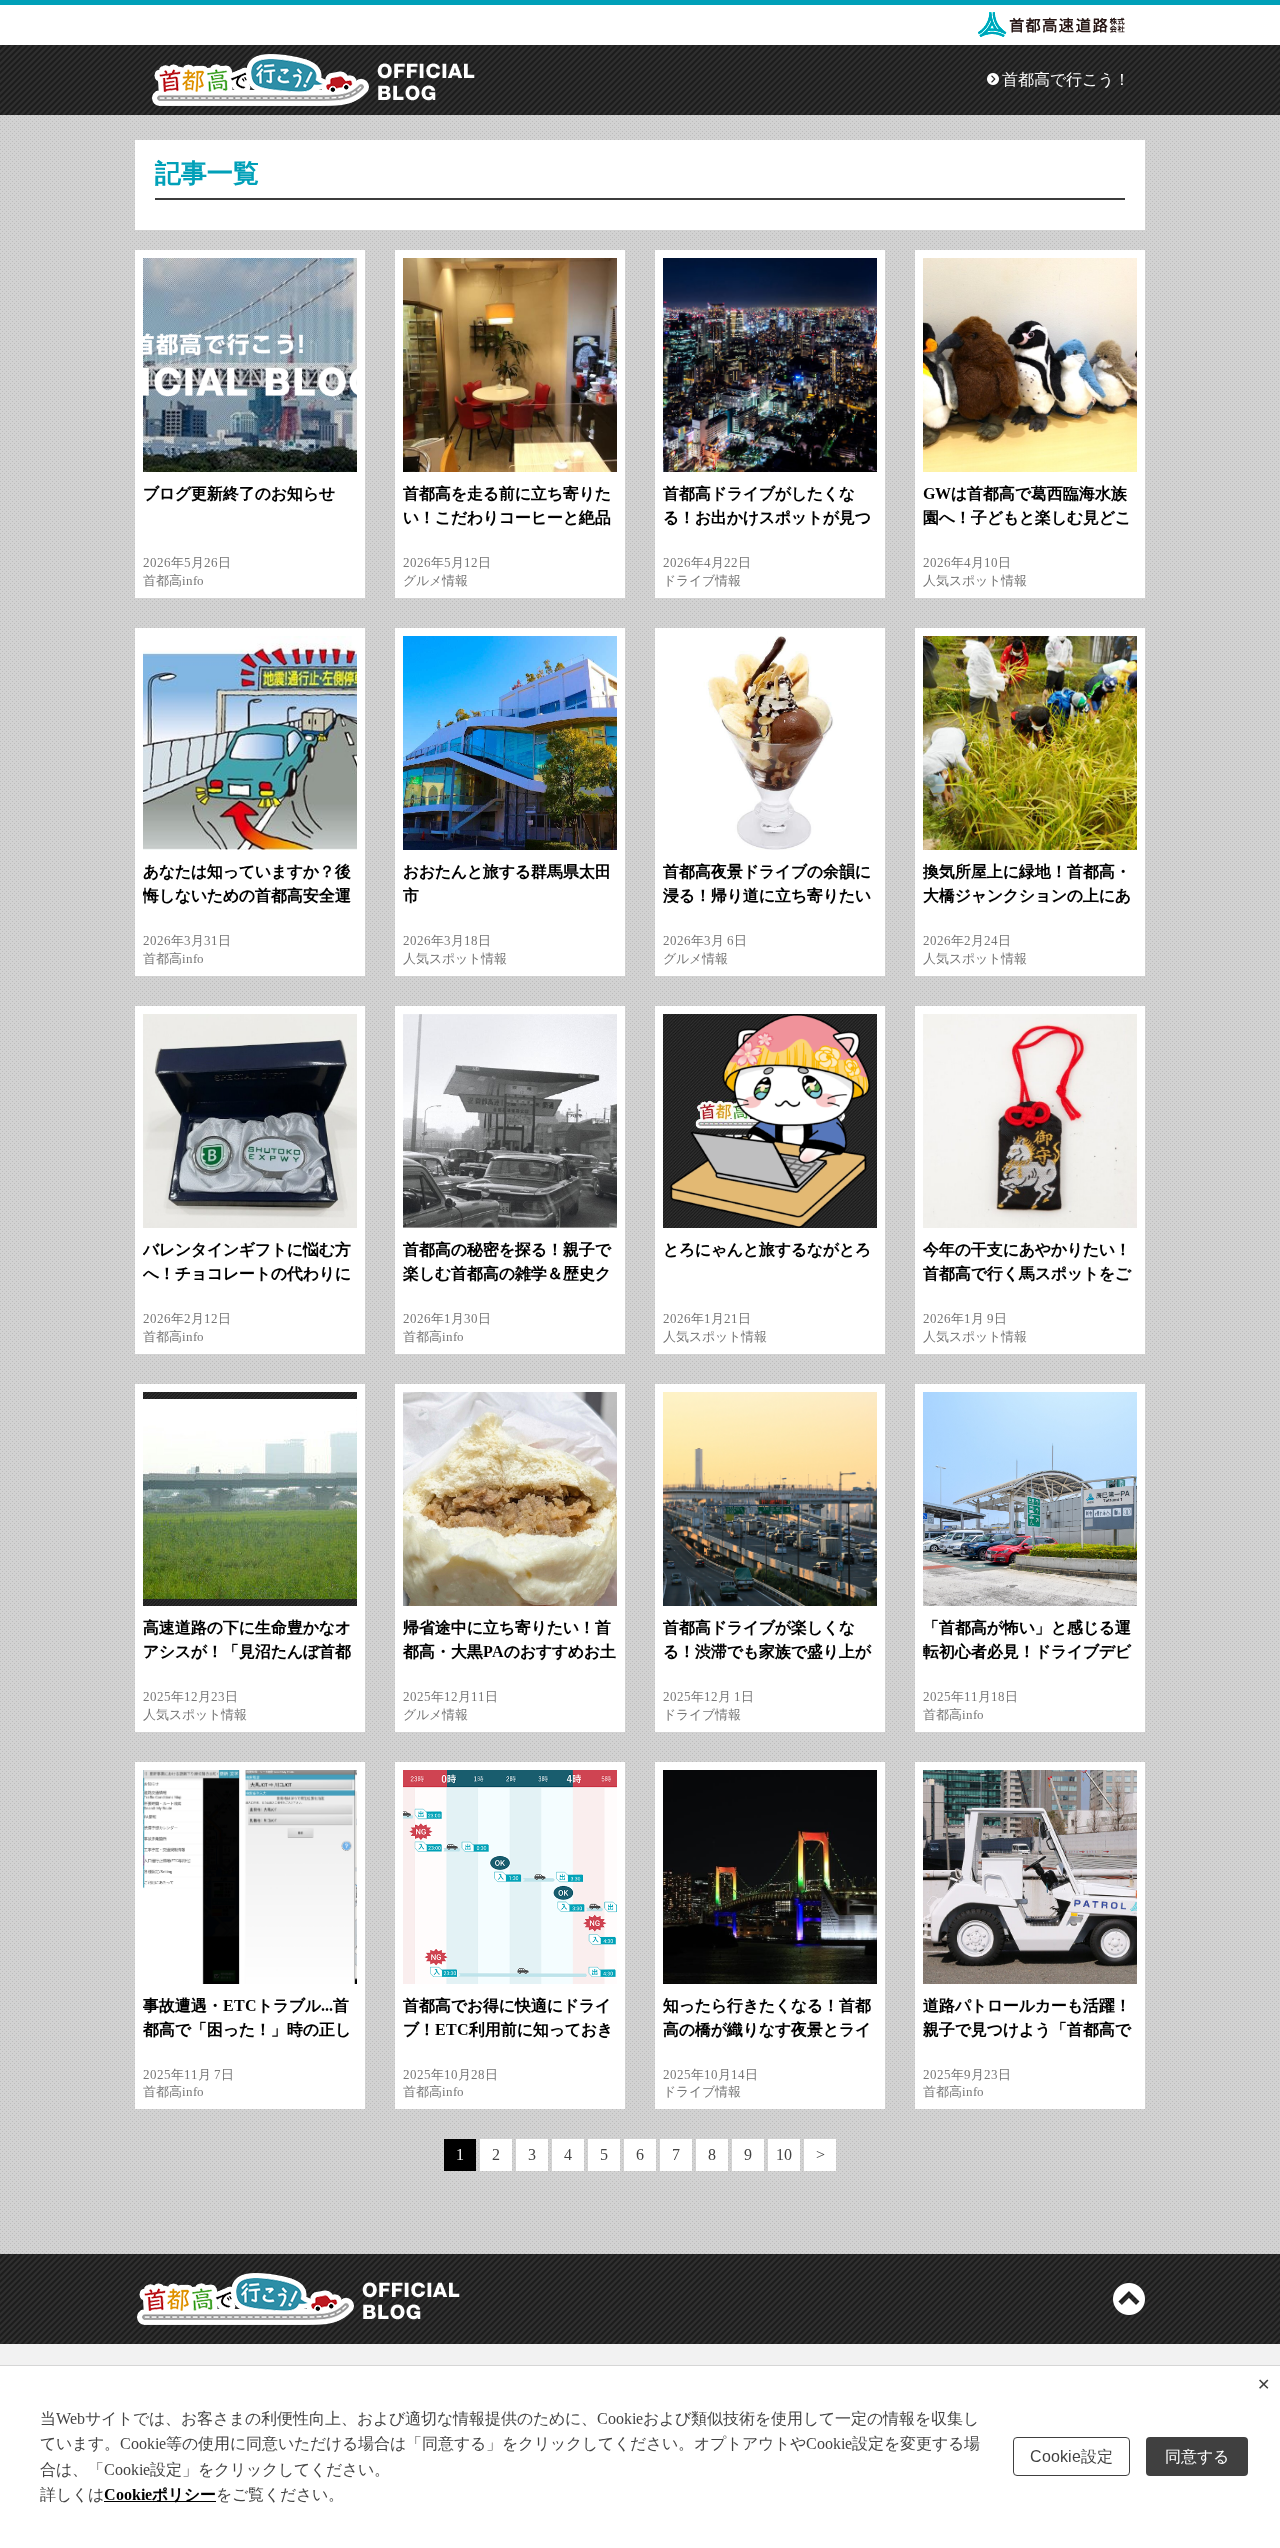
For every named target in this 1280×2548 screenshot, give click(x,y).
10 (784, 2154)
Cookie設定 (1071, 2456)
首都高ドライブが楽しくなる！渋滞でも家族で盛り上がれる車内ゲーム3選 (767, 1651)
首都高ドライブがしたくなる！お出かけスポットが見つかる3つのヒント (767, 517)
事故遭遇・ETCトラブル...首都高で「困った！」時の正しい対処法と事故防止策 (247, 2029)
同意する (1197, 2456)
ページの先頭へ (1129, 2299)
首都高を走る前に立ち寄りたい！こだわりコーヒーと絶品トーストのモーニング (507, 517)
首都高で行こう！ (1066, 79)
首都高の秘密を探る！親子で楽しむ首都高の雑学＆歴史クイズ (507, 1273)
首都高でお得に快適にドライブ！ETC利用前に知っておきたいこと (508, 2029)
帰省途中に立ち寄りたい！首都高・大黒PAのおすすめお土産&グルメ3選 (509, 1651)
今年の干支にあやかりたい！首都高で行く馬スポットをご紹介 (1027, 1273)
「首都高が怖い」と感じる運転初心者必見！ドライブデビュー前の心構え (1027, 1651)
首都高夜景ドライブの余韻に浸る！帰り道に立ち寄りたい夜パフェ (767, 895)
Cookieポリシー (160, 2494)
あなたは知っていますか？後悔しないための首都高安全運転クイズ (247, 895)
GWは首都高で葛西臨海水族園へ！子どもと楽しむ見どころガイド (1027, 517)
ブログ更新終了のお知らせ (239, 493)
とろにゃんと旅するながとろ (767, 1249)
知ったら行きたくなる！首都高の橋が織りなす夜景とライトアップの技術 (767, 2029)
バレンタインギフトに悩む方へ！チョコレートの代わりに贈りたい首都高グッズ (247, 1273)
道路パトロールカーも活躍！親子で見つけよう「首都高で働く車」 (1027, 2029)
